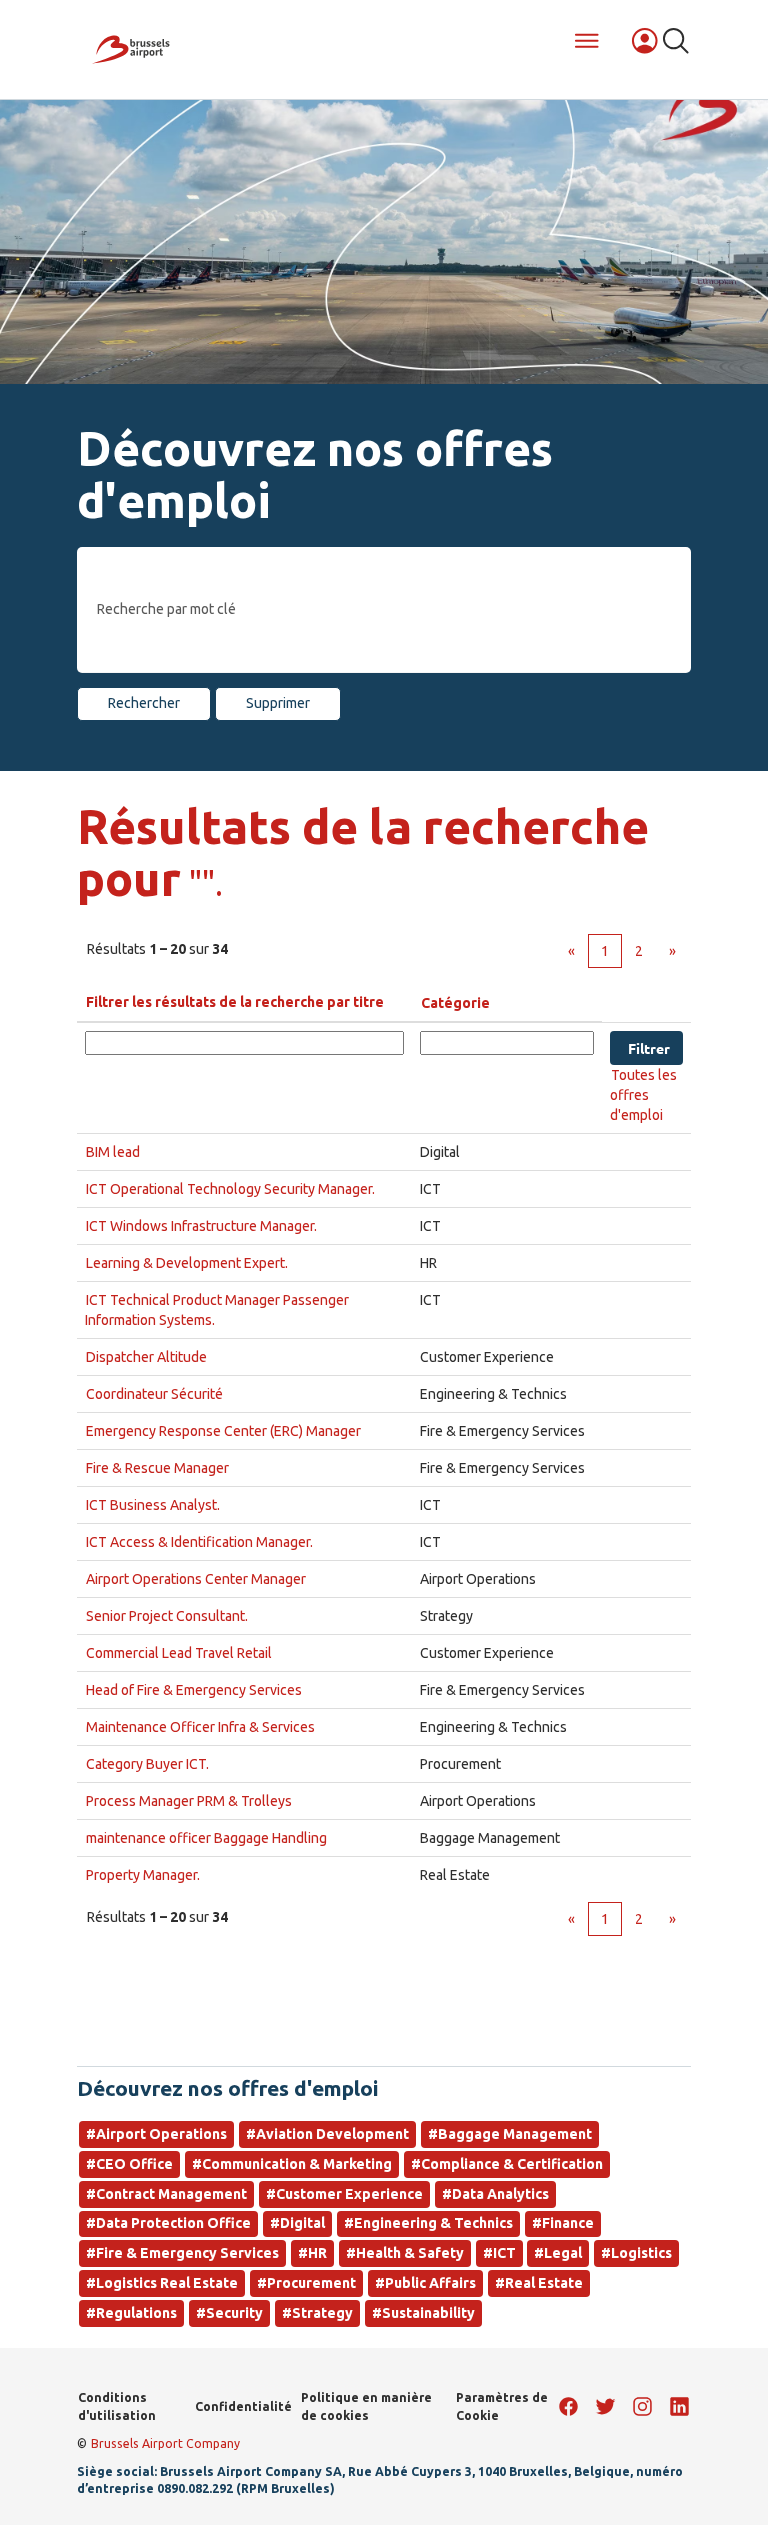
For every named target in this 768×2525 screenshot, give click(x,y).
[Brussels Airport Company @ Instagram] (642, 2406)
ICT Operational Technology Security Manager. (230, 1189)
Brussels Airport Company (165, 2443)
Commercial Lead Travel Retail (179, 1653)
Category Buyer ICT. (147, 1764)
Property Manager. (143, 1875)
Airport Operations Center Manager (196, 1579)
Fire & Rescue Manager (157, 1468)
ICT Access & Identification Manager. (199, 1542)
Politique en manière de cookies (366, 2406)
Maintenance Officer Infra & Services (200, 1727)
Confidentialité (243, 2406)
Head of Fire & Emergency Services (194, 1690)
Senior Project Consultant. (167, 1616)
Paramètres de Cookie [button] (502, 2406)
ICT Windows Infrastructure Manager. (201, 1226)
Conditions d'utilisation (117, 2406)
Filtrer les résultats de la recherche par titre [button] (235, 1002)
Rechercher (144, 703)
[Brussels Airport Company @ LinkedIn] (679, 2406)
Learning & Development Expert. (187, 1263)
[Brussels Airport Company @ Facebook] (568, 2406)
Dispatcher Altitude (146, 1357)
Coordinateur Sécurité (154, 1394)
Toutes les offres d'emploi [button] (643, 1095)
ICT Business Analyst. (153, 1505)
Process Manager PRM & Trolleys (189, 1801)
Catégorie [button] (455, 1003)
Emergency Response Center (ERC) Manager (223, 1431)
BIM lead (113, 1152)
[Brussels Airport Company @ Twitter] (605, 2406)
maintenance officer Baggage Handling (206, 1838)
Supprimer (278, 703)
